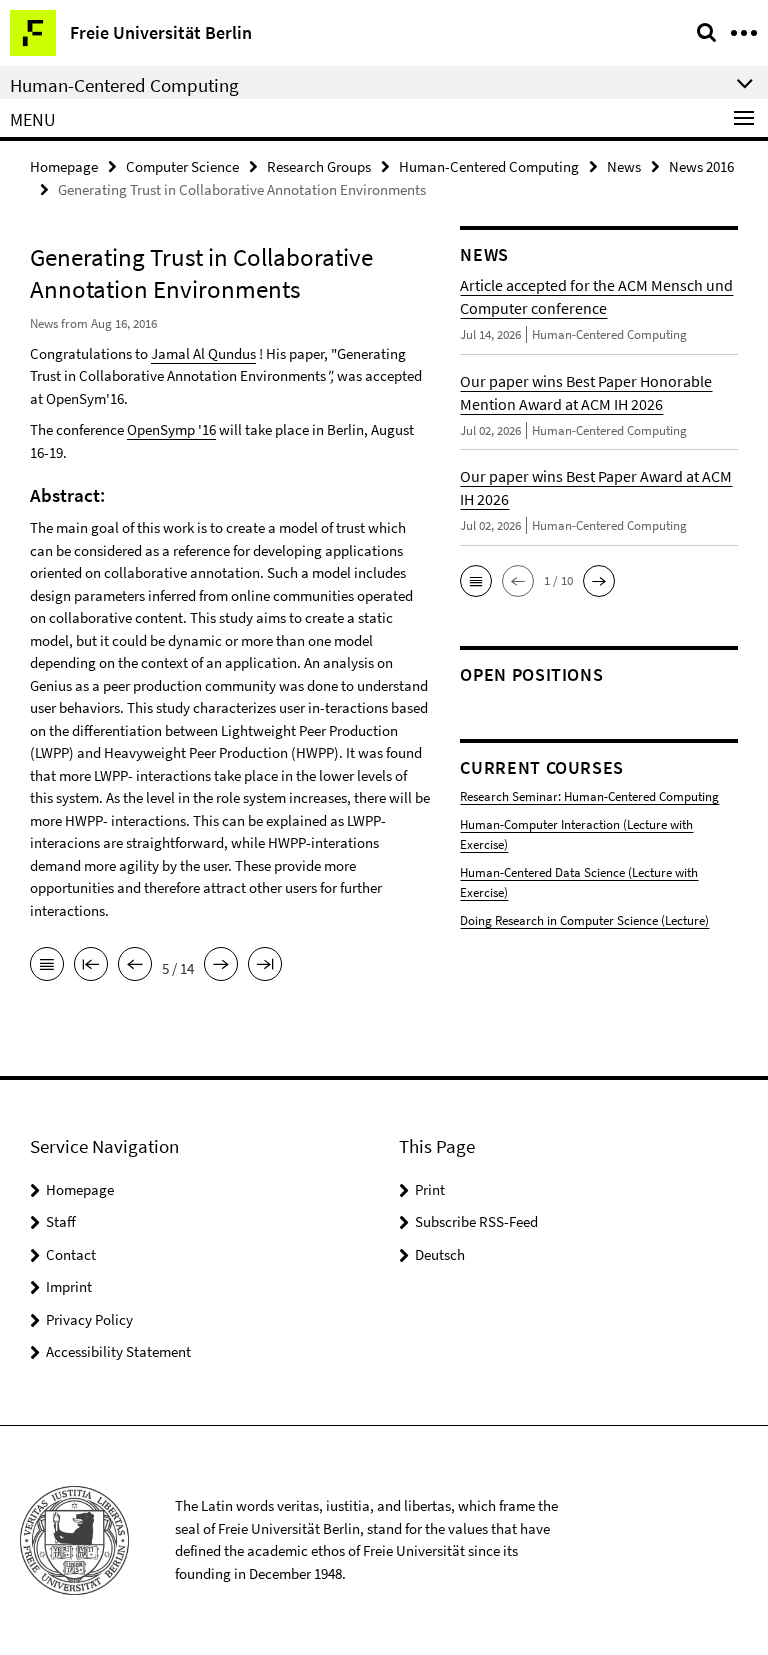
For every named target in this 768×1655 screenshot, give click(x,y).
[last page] (265, 966)
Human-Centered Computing (489, 166)
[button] (476, 581)
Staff (61, 1221)
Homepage (64, 166)
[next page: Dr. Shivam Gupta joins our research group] (221, 966)
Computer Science (182, 166)
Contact (71, 1254)
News (624, 166)
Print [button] (430, 1189)
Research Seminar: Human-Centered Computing (589, 796)
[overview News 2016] (47, 966)
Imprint (69, 1286)
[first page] (91, 966)
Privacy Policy (89, 1319)
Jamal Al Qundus (203, 353)
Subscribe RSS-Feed (476, 1221)
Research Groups (319, 166)
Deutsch (440, 1254)
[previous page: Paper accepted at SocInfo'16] (135, 966)
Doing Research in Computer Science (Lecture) (584, 920)
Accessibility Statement (118, 1351)
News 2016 (701, 166)
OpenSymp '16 (171, 429)
